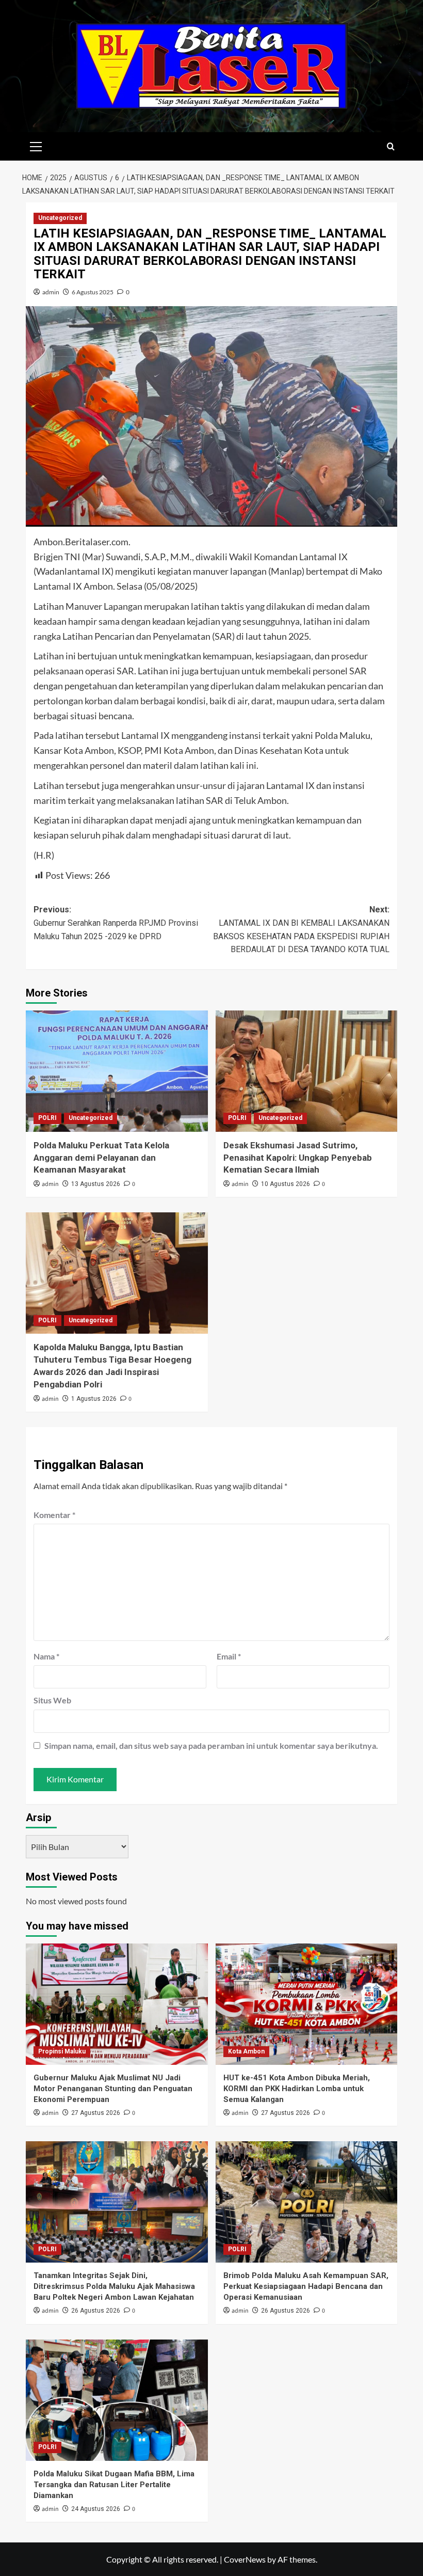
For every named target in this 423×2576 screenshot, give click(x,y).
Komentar (54, 1515)
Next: (301, 929)
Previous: (116, 923)
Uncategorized (60, 218)
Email (229, 1656)
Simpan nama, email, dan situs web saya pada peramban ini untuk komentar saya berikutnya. (211, 1745)
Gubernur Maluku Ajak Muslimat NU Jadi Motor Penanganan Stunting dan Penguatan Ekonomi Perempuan (113, 2089)
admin (51, 292)
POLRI (47, 1118)
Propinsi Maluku (62, 2051)
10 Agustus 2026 (286, 1184)
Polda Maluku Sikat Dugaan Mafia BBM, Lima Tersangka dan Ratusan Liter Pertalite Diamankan (114, 2485)
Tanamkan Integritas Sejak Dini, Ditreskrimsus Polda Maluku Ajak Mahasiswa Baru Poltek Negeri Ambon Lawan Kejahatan (114, 2286)
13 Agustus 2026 (96, 1184)
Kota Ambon (246, 2051)
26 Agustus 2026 (96, 2311)
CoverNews (245, 2559)
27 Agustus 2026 (96, 2113)
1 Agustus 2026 (94, 1399)
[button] (36, 145)
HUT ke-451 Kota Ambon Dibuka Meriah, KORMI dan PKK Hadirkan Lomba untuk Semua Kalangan (297, 2089)
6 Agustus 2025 (93, 292)
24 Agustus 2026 (96, 2509)
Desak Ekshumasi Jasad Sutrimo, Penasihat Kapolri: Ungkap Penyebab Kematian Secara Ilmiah (298, 1158)
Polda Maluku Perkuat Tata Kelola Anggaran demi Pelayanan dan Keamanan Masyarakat (101, 1158)
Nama (46, 1656)
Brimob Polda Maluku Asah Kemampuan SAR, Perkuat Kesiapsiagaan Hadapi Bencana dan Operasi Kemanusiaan (306, 2286)
